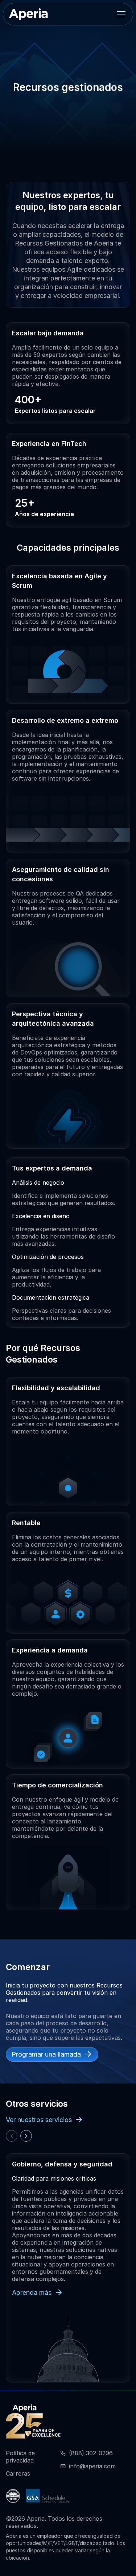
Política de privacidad (20, 2457)
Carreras (18, 2473)
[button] (121, 14)
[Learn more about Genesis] (13, 2496)
